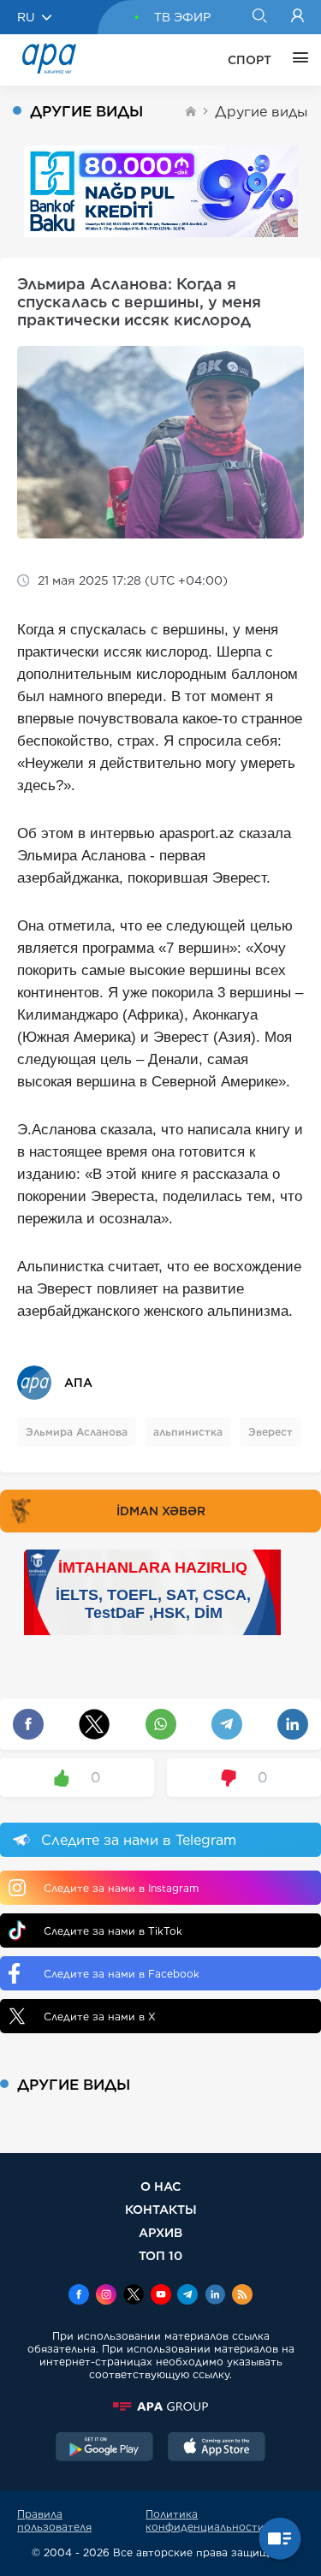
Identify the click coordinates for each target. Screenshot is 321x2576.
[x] (134, 2296)
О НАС (160, 2186)
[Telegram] (187, 2296)
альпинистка (188, 1432)
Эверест (270, 1432)
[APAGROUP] (160, 2406)
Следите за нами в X (100, 2017)
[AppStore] (217, 2448)
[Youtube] (161, 2296)
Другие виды (262, 112)
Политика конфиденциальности (205, 2520)
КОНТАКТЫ (161, 2209)
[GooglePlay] (104, 2448)
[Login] (297, 17)
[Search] (259, 17)
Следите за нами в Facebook (122, 1974)
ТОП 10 (160, 2255)
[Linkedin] (215, 2296)
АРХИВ (160, 2232)
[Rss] (242, 2296)
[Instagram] (106, 2296)
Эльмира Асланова (77, 1432)
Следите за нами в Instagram (121, 1888)
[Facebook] (79, 2296)
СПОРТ (250, 60)
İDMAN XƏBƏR (161, 1511)
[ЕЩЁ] (296, 60)
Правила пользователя (54, 2520)
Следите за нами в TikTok (113, 1931)
